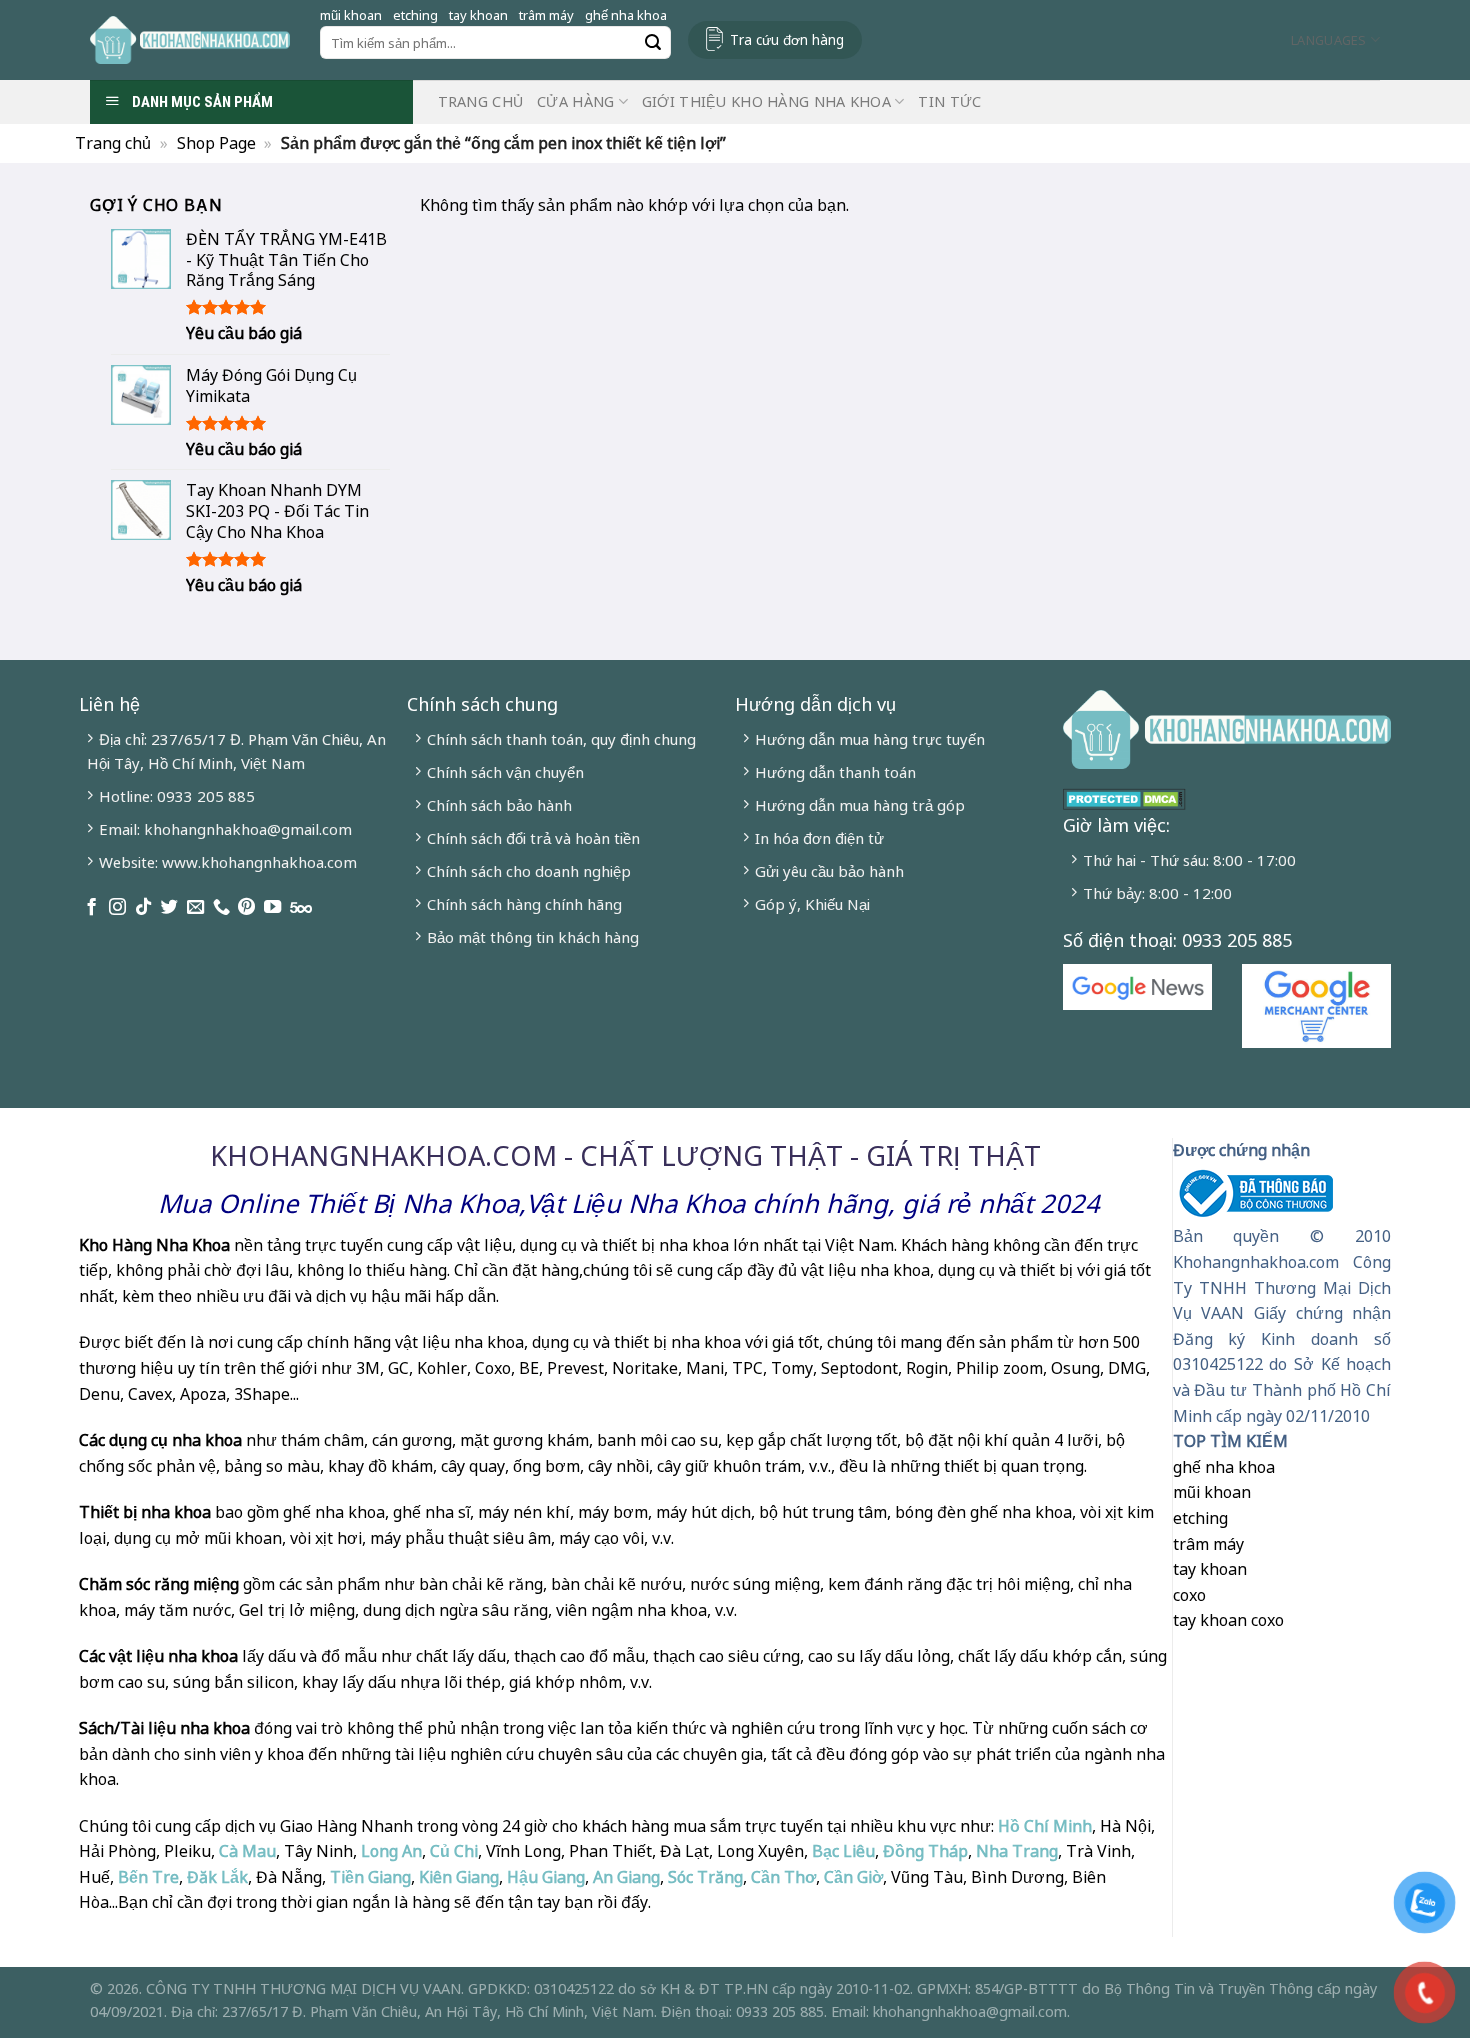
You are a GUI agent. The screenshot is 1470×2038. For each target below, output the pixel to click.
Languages (1328, 40)
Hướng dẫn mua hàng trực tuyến (870, 739)
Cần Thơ (783, 1877)
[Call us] (221, 908)
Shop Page (216, 143)
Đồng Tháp (925, 1851)
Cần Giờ (853, 1877)
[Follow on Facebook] (91, 908)
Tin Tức (949, 101)
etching (415, 15)
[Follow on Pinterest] (246, 908)
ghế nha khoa (626, 15)
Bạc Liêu (843, 1851)
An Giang (626, 1877)
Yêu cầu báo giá (244, 333)
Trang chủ (481, 101)
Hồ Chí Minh (1043, 1826)
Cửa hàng (575, 101)
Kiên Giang (459, 1877)
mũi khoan (351, 15)
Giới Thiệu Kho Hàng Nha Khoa (766, 101)
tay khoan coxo (1228, 1620)
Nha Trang (1017, 1851)
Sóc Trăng (705, 1877)
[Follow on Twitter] (169, 908)
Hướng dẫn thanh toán (835, 772)
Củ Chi (454, 1851)
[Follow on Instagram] (117, 908)
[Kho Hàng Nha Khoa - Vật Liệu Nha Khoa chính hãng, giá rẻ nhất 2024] (190, 40)
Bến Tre (148, 1877)
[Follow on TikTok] (143, 908)
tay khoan (478, 15)
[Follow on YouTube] (272, 908)
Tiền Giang (370, 1877)
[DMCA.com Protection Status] (1124, 797)
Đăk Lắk (217, 1877)
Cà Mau (247, 1851)
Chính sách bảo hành (499, 805)
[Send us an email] (195, 908)
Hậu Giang (546, 1877)
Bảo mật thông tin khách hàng (533, 937)
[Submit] (653, 43)
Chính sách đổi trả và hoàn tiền (533, 838)
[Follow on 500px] (301, 908)
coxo (1189, 1595)
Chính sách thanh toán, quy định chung (561, 739)
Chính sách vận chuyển (505, 772)
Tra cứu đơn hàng (787, 39)
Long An (391, 1851)
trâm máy (546, 15)
